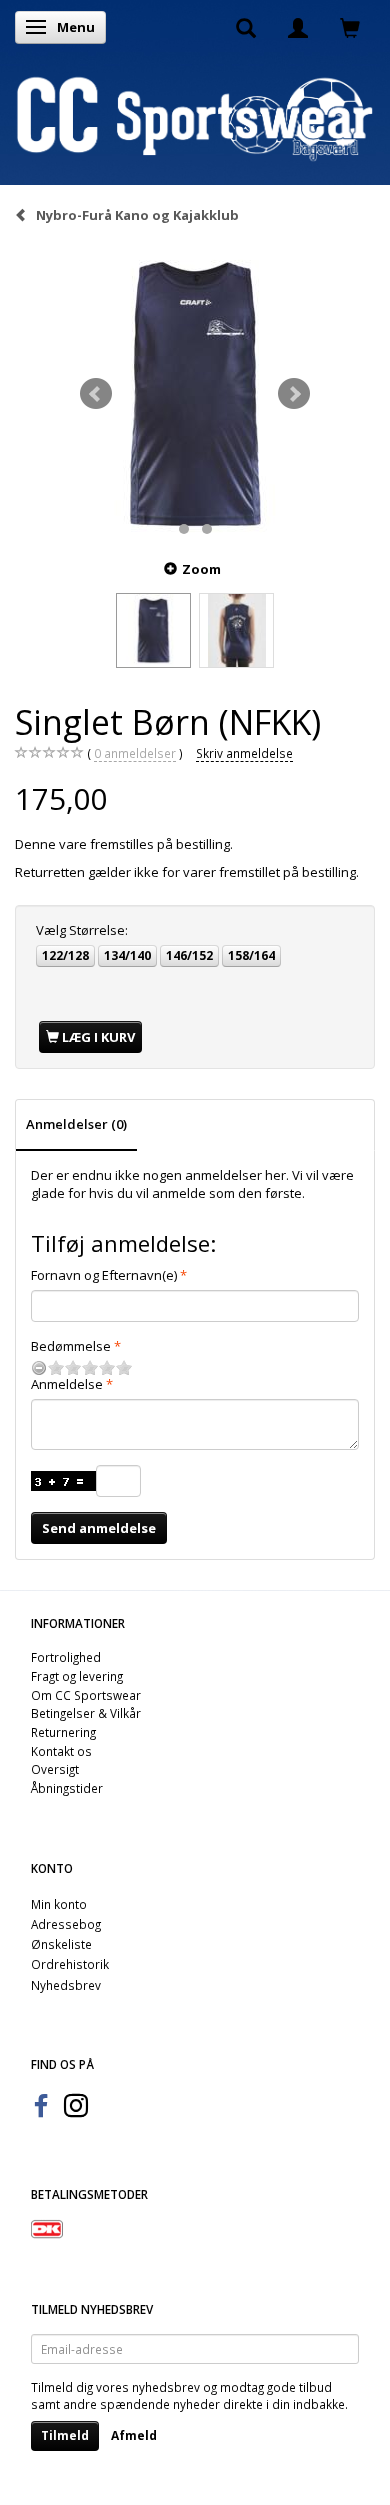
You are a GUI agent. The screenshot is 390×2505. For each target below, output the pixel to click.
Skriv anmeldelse (244, 753)
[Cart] (350, 27)
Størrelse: (82, 930)
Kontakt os (61, 1751)
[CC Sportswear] (195, 117)
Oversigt (55, 1769)
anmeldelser (135, 753)
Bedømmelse (71, 1346)
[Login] (298, 27)
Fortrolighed (66, 1657)
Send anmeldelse (99, 1528)
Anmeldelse (67, 1384)
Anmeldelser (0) (76, 1124)
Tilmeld (65, 2435)
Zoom (201, 569)
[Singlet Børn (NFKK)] (195, 394)
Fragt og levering (77, 1676)
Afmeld (134, 2435)
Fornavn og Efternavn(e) (104, 1275)
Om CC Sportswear (86, 1695)
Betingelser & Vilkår (86, 1713)
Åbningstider (67, 1788)
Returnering (63, 1732)
